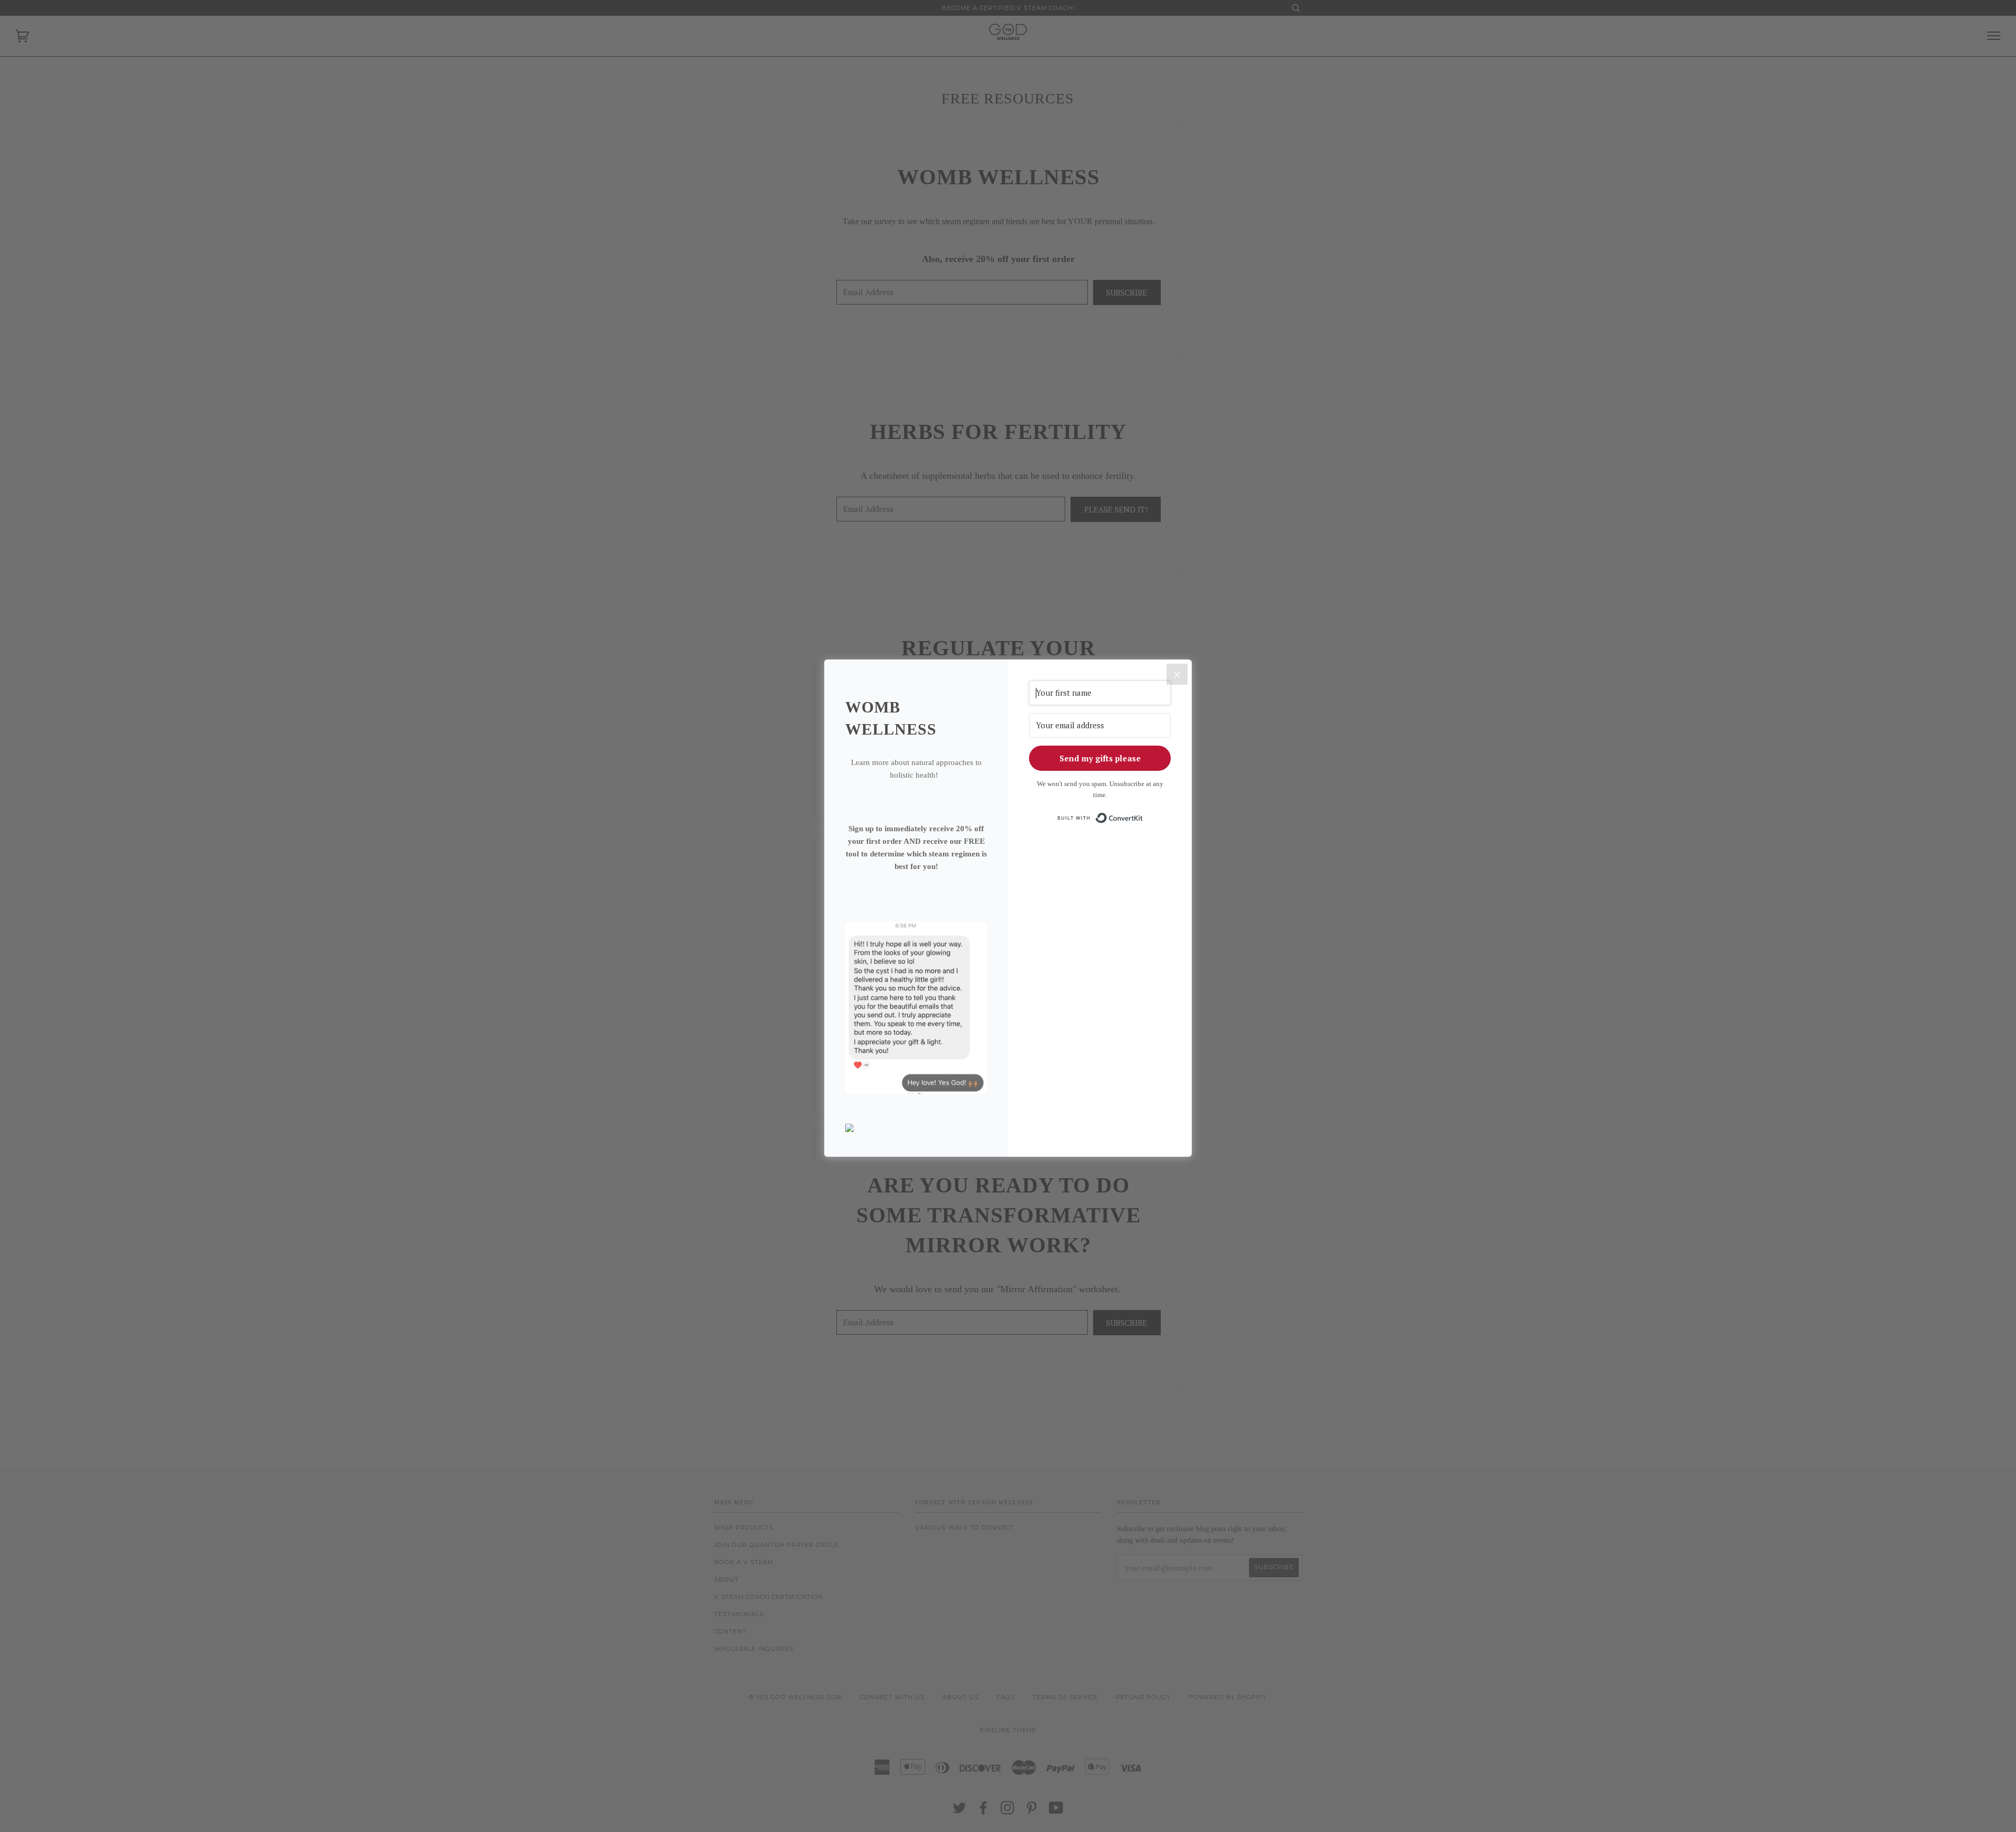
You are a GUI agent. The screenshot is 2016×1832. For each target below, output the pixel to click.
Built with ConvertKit (1143, 815)
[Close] (1177, 674)
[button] (916, 1129)
